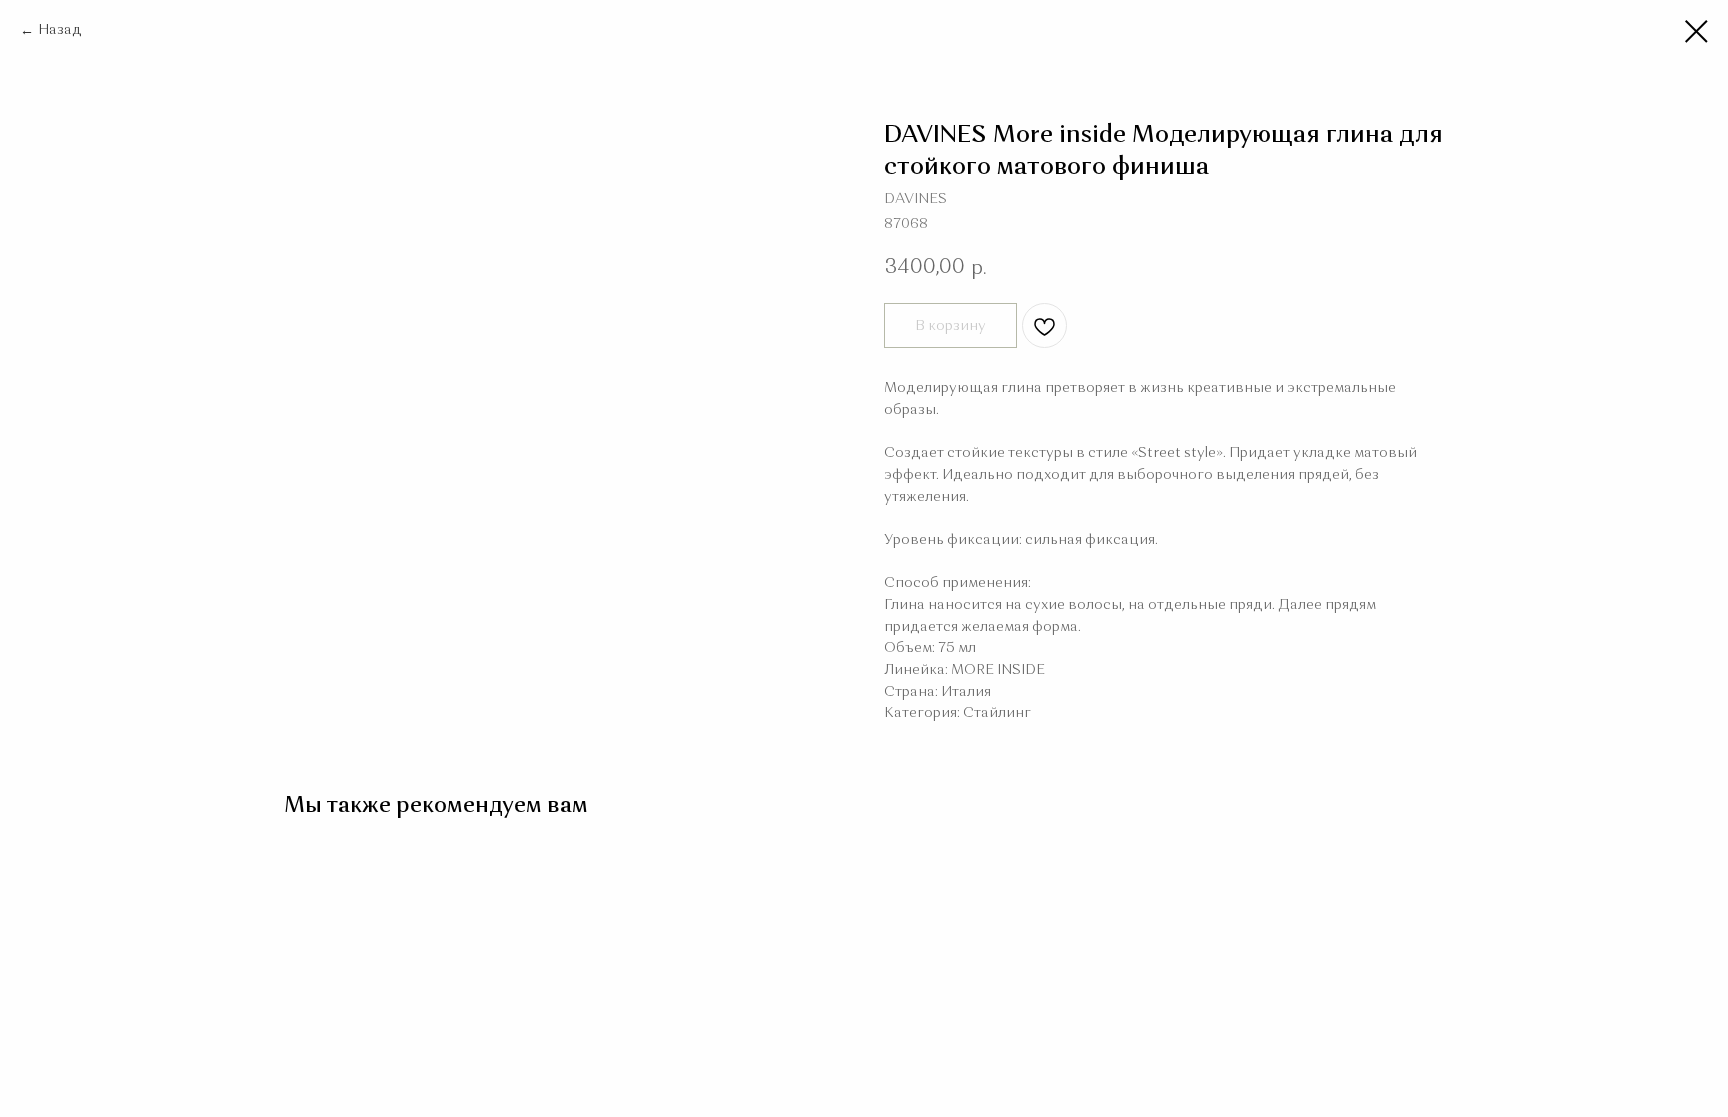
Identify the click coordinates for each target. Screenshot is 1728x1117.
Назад (60, 30)
